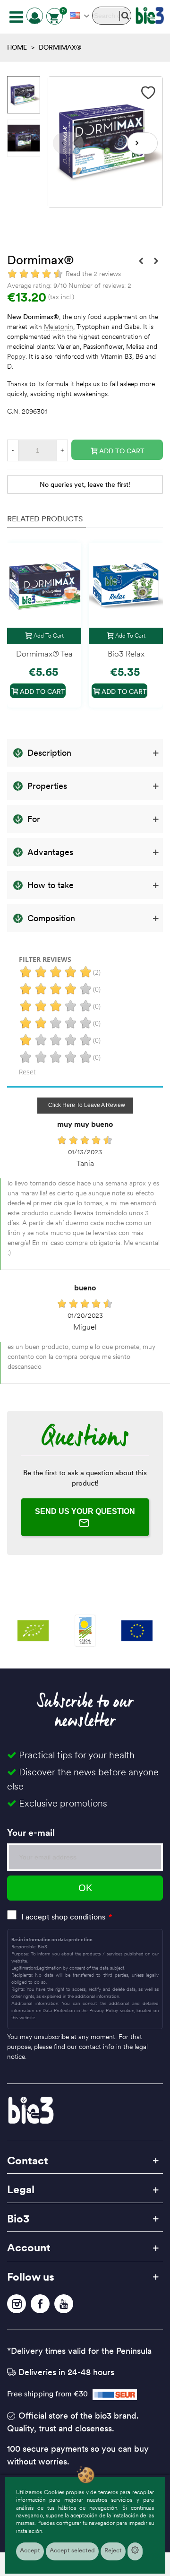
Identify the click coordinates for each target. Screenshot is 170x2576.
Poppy (16, 357)
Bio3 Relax (126, 654)
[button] (142, 143)
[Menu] (16, 16)
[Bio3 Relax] (126, 585)
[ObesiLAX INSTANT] (156, 261)
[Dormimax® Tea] (44, 585)
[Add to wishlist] (149, 93)
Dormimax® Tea (44, 654)
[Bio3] (150, 16)
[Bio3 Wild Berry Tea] (141, 261)
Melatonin (59, 327)
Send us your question (85, 1511)
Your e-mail (31, 1833)
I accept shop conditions (63, 1917)
